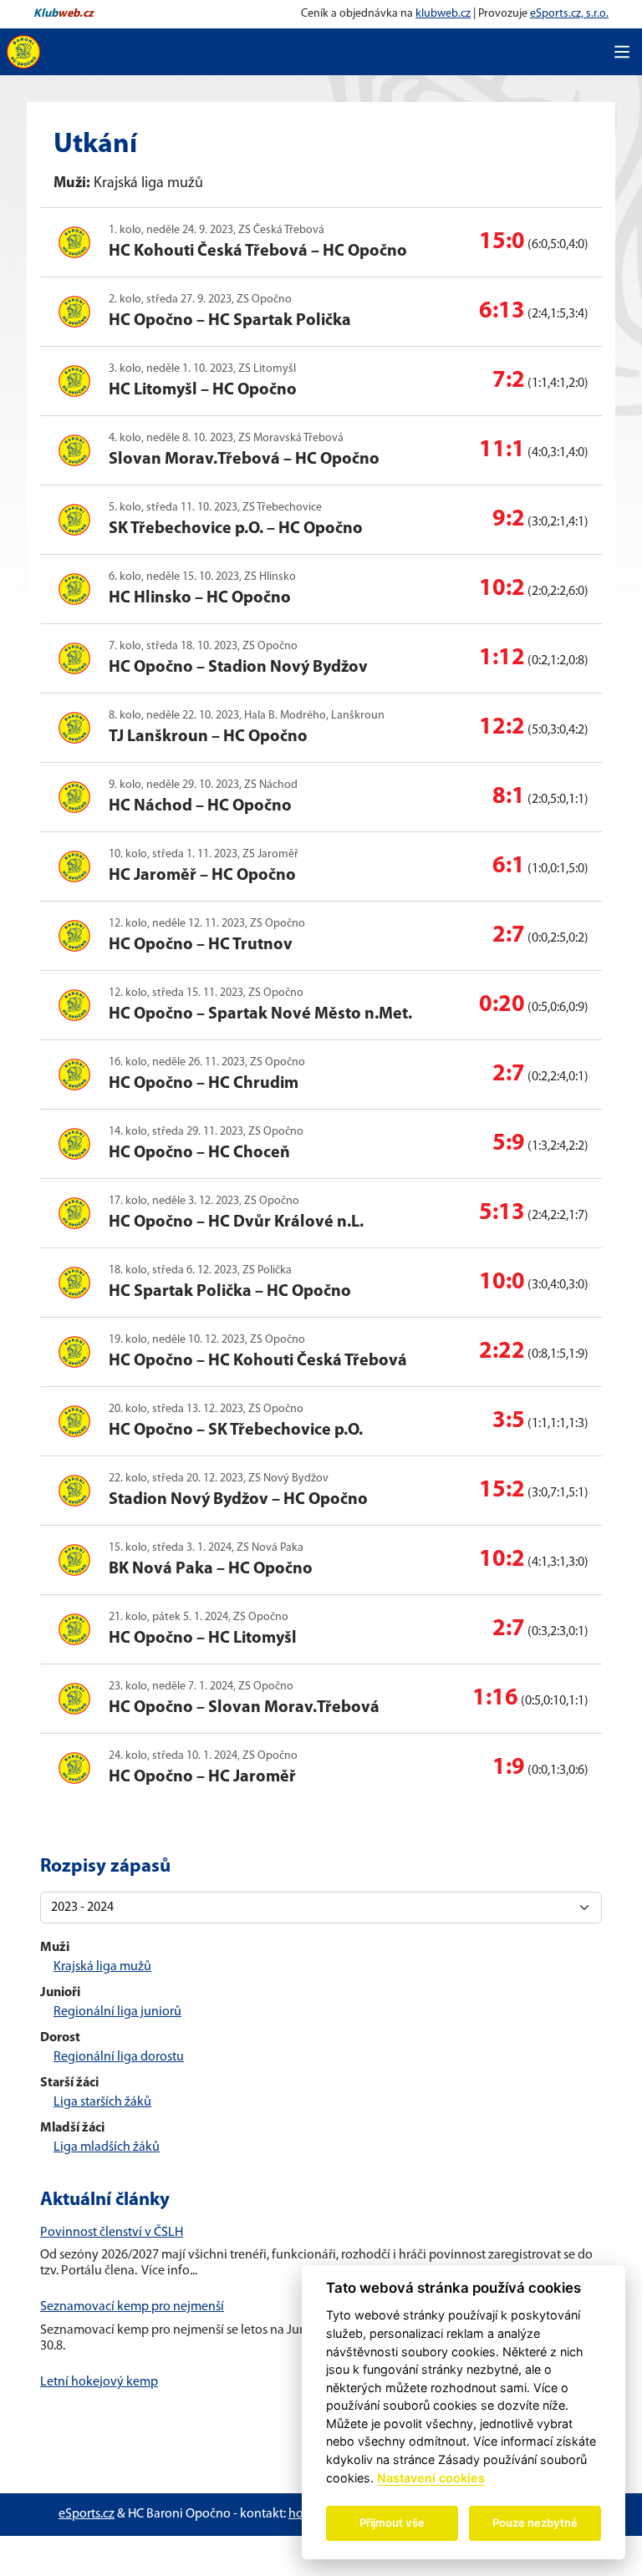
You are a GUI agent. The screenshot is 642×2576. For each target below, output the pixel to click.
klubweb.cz (443, 14)
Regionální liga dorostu (119, 2057)
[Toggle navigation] (622, 52)
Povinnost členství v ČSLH (112, 2233)
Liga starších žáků (102, 2102)
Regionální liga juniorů (117, 2012)
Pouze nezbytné (535, 2523)
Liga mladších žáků (107, 2147)
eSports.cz (87, 2514)
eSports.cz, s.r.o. (569, 14)
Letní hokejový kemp (99, 2382)
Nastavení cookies (431, 2478)
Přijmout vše (392, 2523)
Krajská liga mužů (102, 1967)
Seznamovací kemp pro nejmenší (132, 2307)
